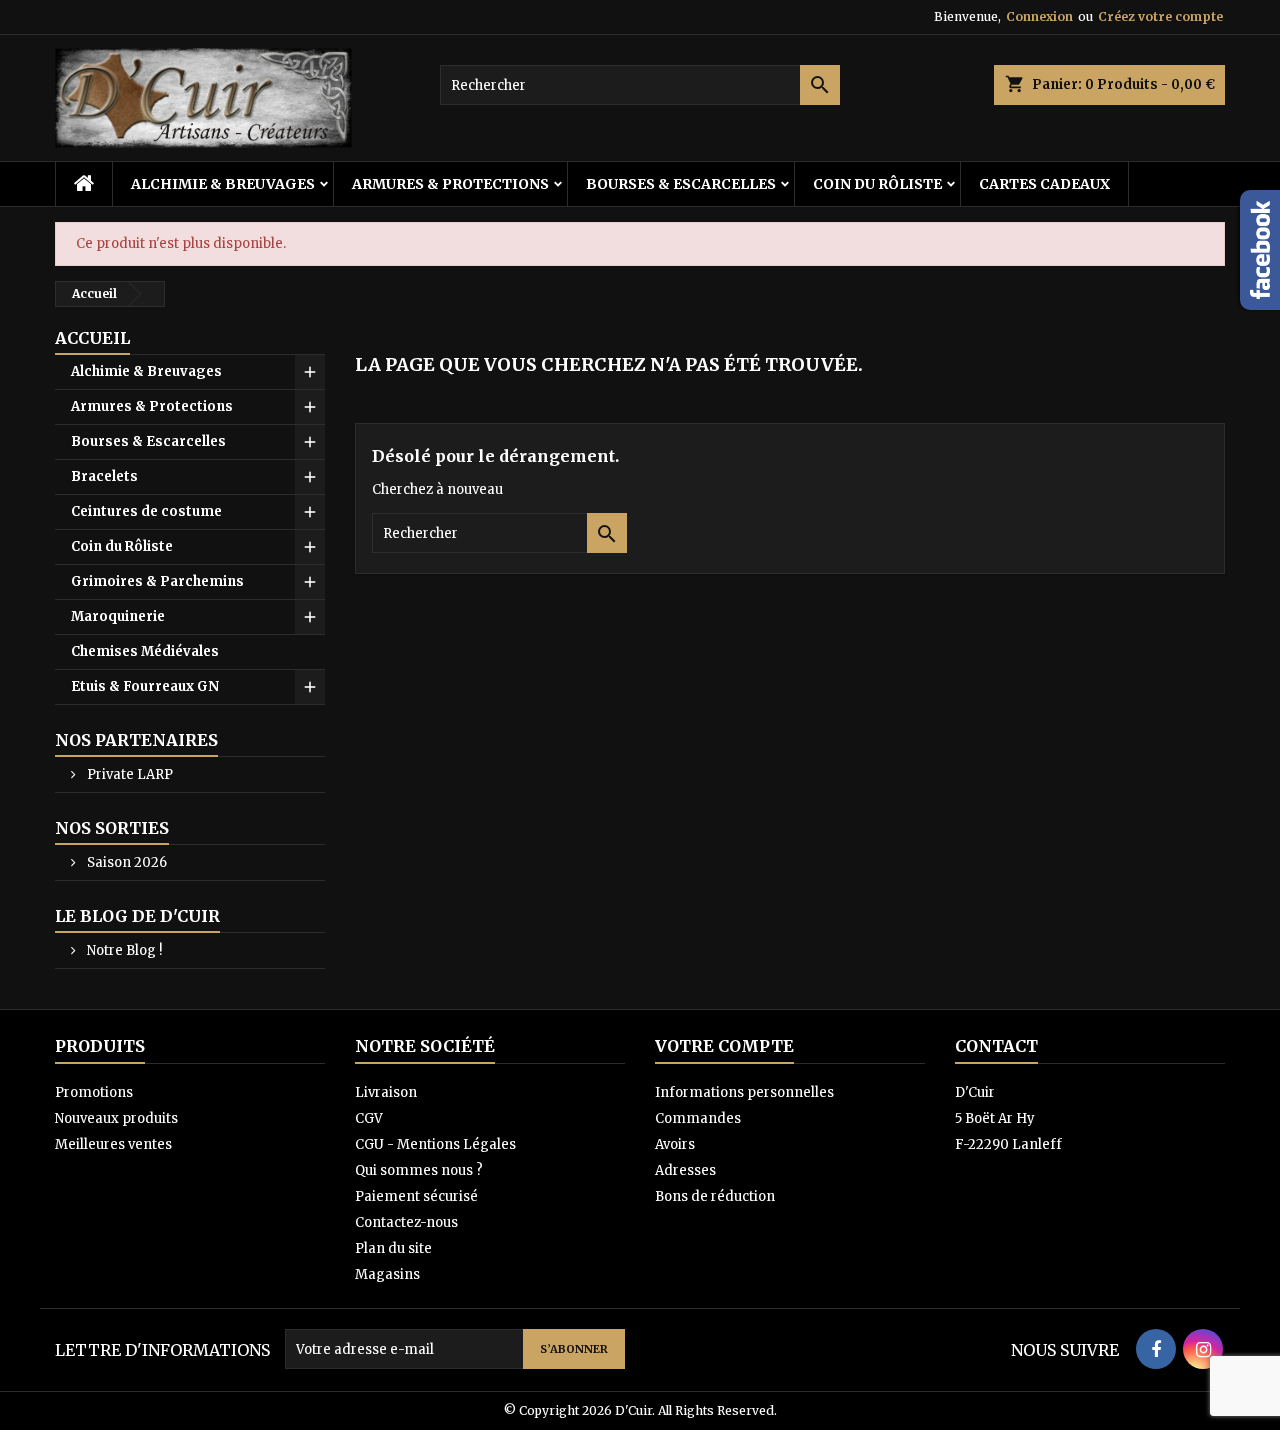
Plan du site (393, 1248)
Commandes (698, 1118)
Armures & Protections (450, 184)
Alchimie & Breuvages (223, 184)
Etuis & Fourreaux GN (145, 686)
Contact (996, 1046)
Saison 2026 (125, 862)
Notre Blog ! (123, 950)
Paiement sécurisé (416, 1196)
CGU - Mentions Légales (435, 1144)
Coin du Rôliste (877, 184)
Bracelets (104, 476)
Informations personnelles (744, 1092)
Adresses (685, 1170)
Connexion (1039, 16)
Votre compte (724, 1046)
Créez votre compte (1160, 16)
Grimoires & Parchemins (157, 581)
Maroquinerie (118, 616)
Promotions (94, 1092)
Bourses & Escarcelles (681, 184)
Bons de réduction (715, 1196)
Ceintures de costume (146, 511)
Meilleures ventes (113, 1144)
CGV (369, 1118)
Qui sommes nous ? (419, 1170)
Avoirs (675, 1144)
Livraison (386, 1092)
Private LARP (128, 774)
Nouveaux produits (116, 1118)
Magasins (387, 1274)
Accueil (92, 338)
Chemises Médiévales (145, 651)
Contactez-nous (406, 1222)
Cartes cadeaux (1044, 184)
